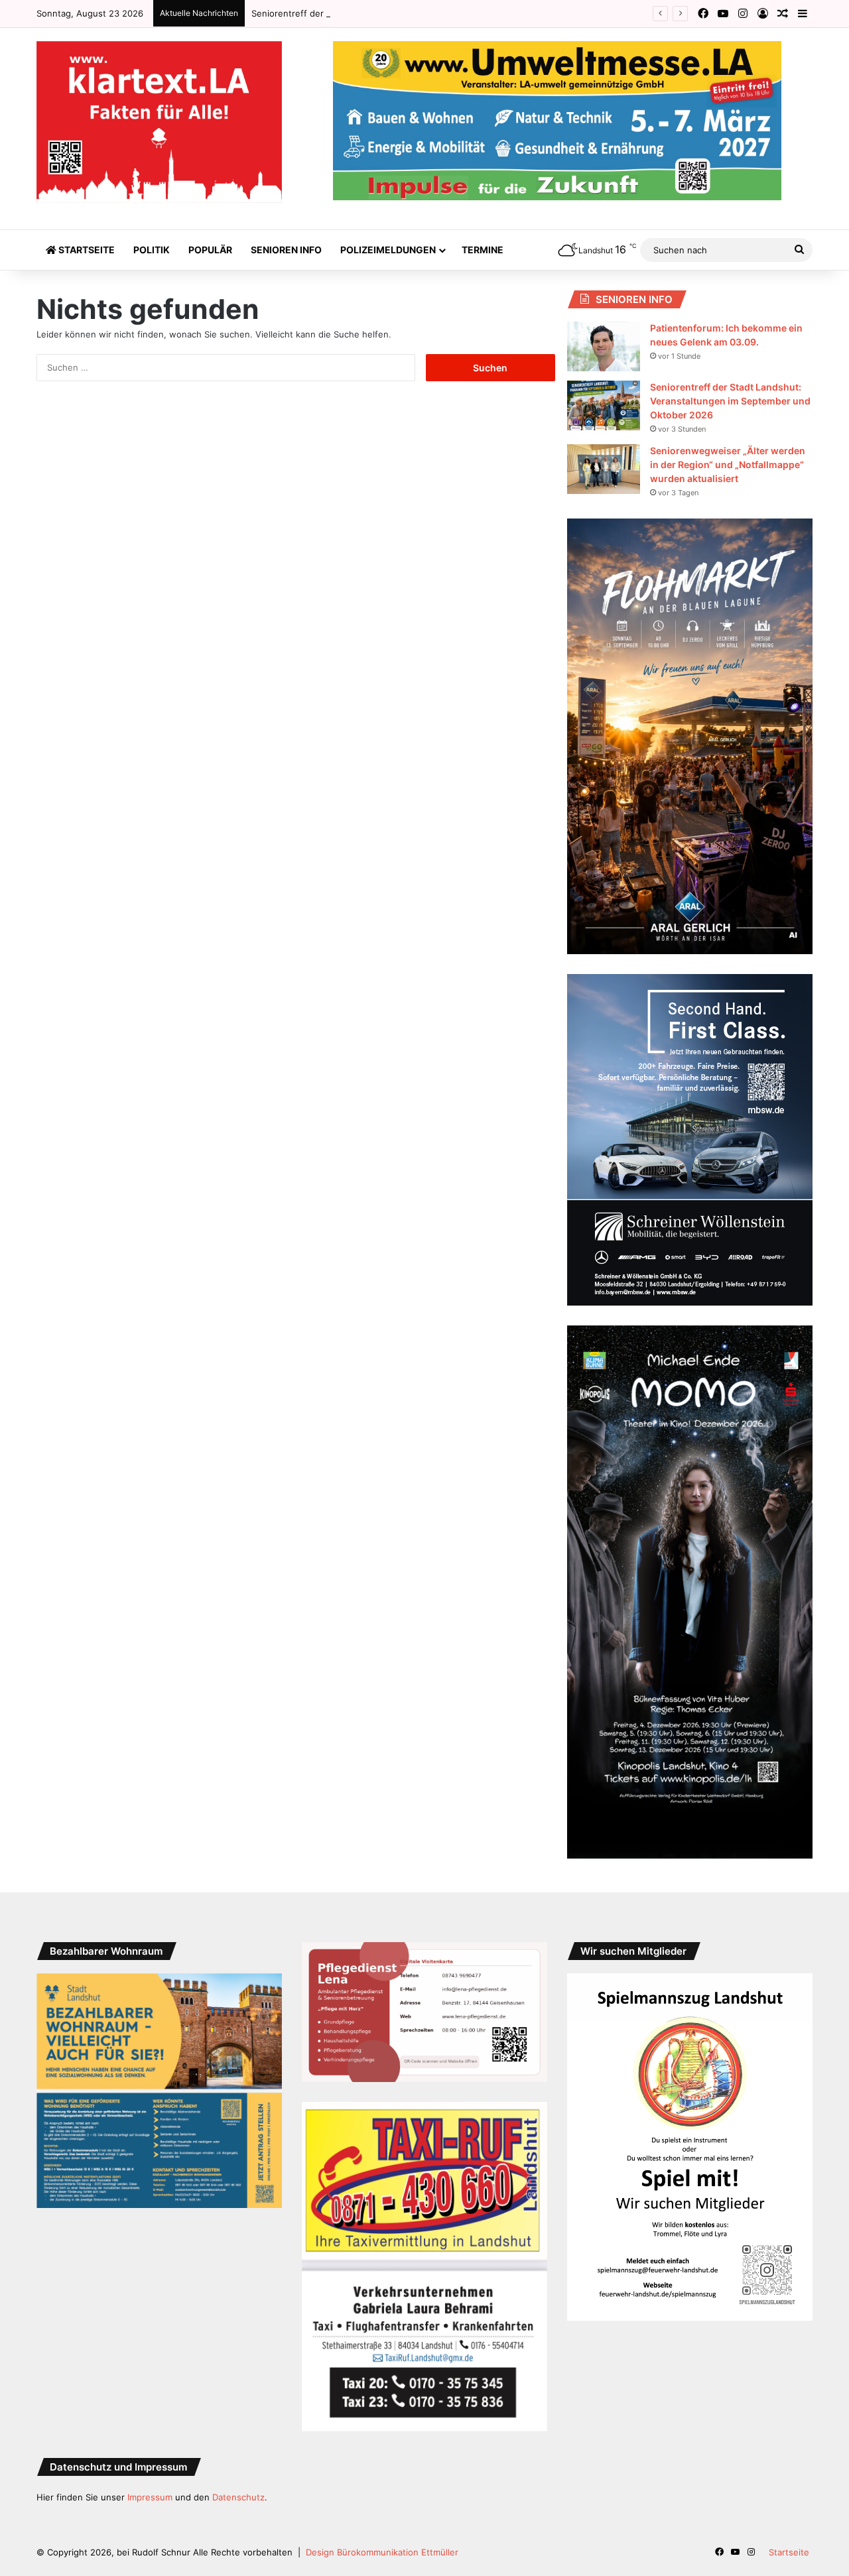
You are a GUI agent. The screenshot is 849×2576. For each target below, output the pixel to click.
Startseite (86, 250)
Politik (152, 250)
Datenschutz (238, 2497)
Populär (210, 250)
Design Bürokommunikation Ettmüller (382, 2552)
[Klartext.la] (159, 122)
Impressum (150, 2497)
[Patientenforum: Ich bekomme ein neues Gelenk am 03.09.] (604, 346)
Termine (483, 250)
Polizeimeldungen (388, 250)
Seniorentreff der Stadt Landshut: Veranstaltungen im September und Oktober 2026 (427, 13)
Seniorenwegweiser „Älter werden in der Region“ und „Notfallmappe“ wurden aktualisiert (728, 464)
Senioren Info (286, 250)
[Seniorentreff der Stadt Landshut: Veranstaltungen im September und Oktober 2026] (604, 405)
